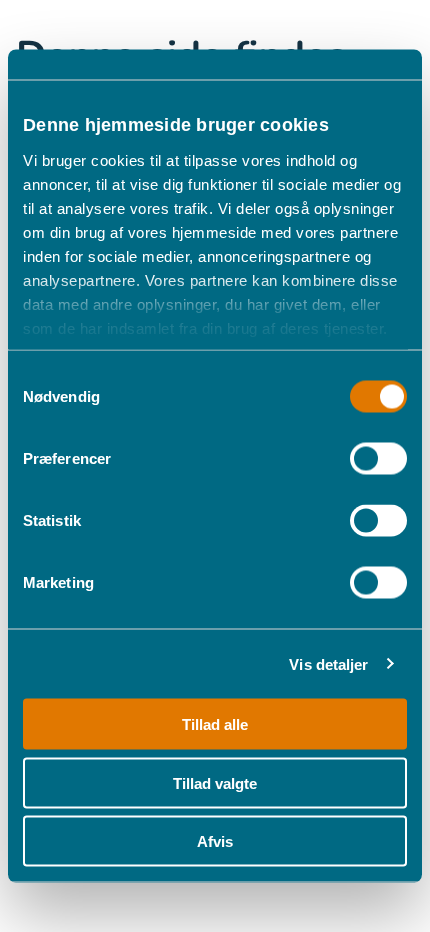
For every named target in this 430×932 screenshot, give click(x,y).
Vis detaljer (328, 663)
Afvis (215, 841)
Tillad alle (215, 724)
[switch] (378, 459)
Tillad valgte (215, 782)
